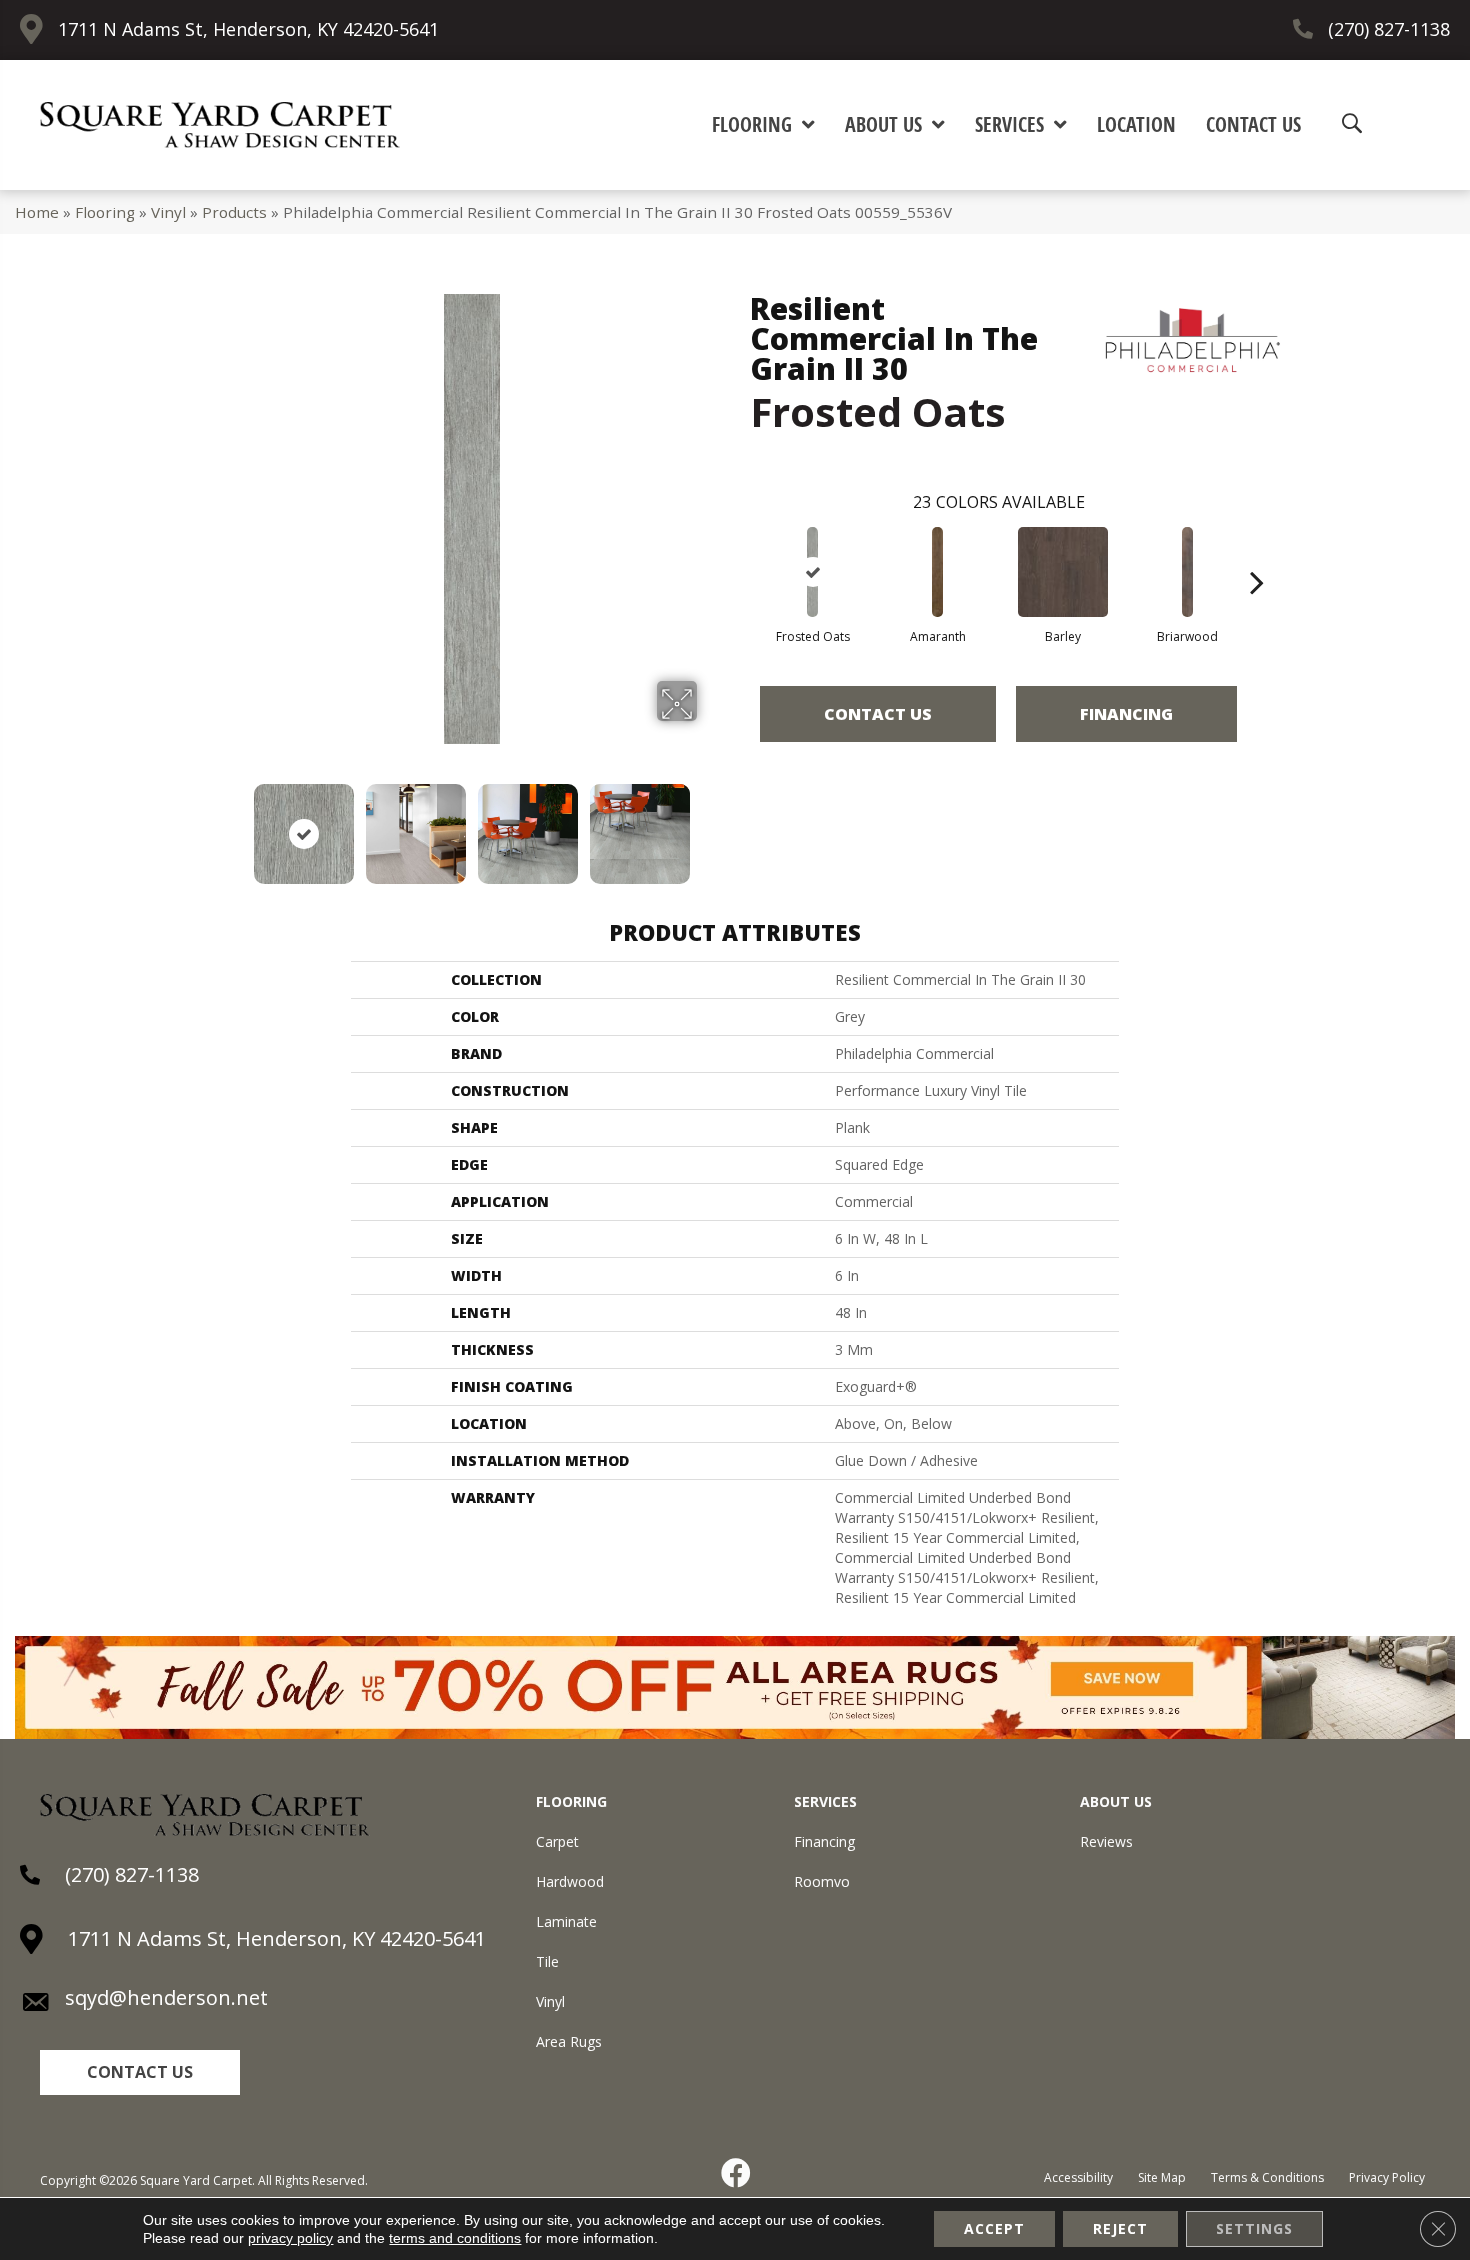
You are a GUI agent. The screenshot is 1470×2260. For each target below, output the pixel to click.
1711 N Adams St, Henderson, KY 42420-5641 (248, 29)
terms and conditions (455, 2238)
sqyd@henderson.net (166, 1997)
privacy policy (290, 2238)
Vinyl (168, 212)
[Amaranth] (938, 572)
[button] (140, 2072)
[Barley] (1063, 572)
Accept (994, 2228)
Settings (1254, 2228)
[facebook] (737, 2173)
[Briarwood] (1188, 572)
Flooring (105, 212)
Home (37, 212)
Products (234, 212)
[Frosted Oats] (813, 572)
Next (710, 824)
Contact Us (878, 714)
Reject (1120, 2228)
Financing (1126, 714)
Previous (233, 824)
